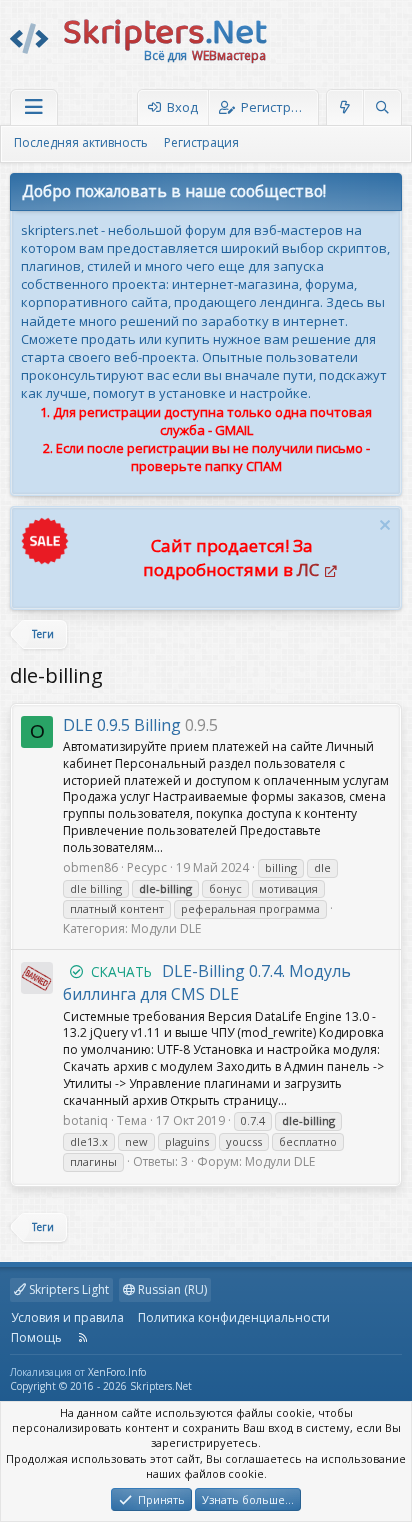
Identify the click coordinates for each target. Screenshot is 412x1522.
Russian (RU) (171, 1289)
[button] (34, 107)
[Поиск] (382, 107)
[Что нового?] (345, 107)
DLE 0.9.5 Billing (122, 725)
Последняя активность (81, 142)
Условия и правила (67, 1317)
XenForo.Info (117, 1372)
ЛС (308, 569)
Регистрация (201, 142)
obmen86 (90, 867)
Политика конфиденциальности (234, 1317)
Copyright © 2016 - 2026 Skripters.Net (101, 1386)
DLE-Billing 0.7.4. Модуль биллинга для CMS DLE (207, 982)
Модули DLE (166, 928)
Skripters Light (67, 1289)
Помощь (36, 1337)
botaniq (85, 1120)
